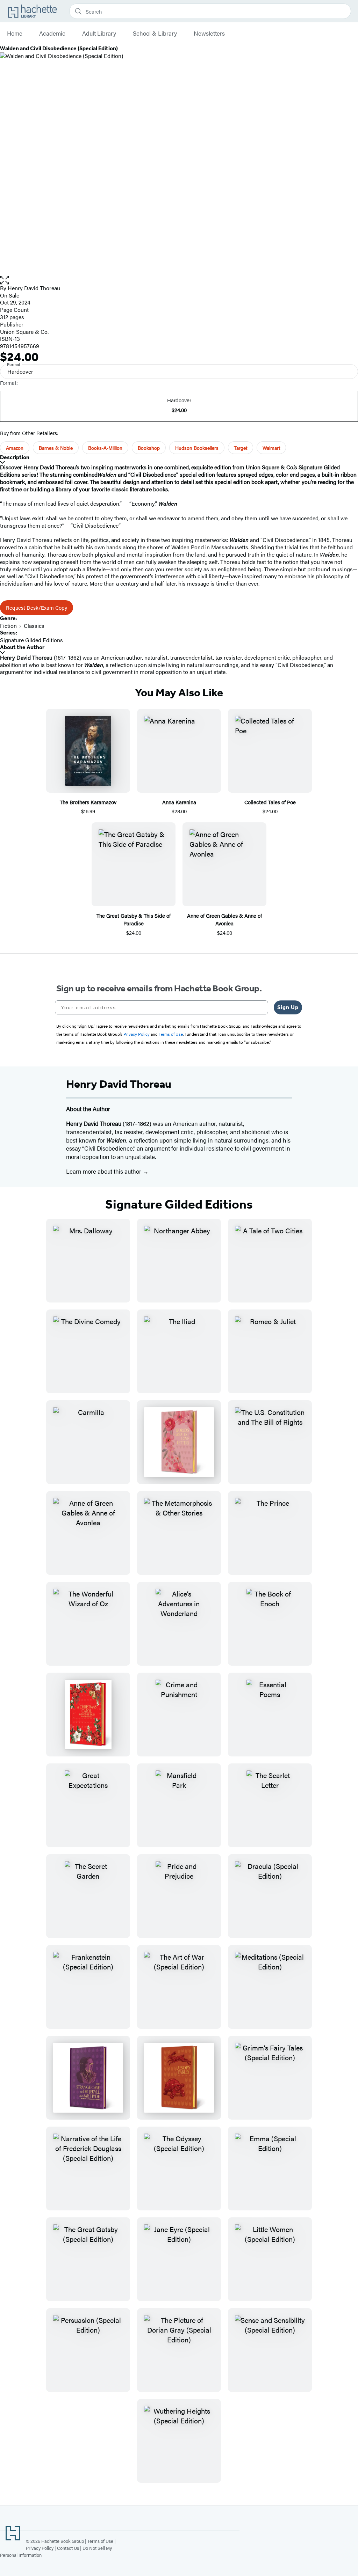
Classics (34, 626)
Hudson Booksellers (197, 448)
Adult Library (99, 34)
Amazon (15, 448)
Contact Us (68, 2548)
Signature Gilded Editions (31, 640)
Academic (52, 34)
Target (241, 448)
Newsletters (209, 34)
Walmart (271, 448)
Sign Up (288, 1007)
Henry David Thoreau (34, 288)
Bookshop (149, 448)
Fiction (8, 626)
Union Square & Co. (24, 332)
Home (15, 34)
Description (15, 457)
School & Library (155, 34)
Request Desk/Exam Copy (37, 607)
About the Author (22, 647)
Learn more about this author (104, 1171)
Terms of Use (100, 2541)
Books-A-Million (105, 448)
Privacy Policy (40, 2548)
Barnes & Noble (56, 448)
